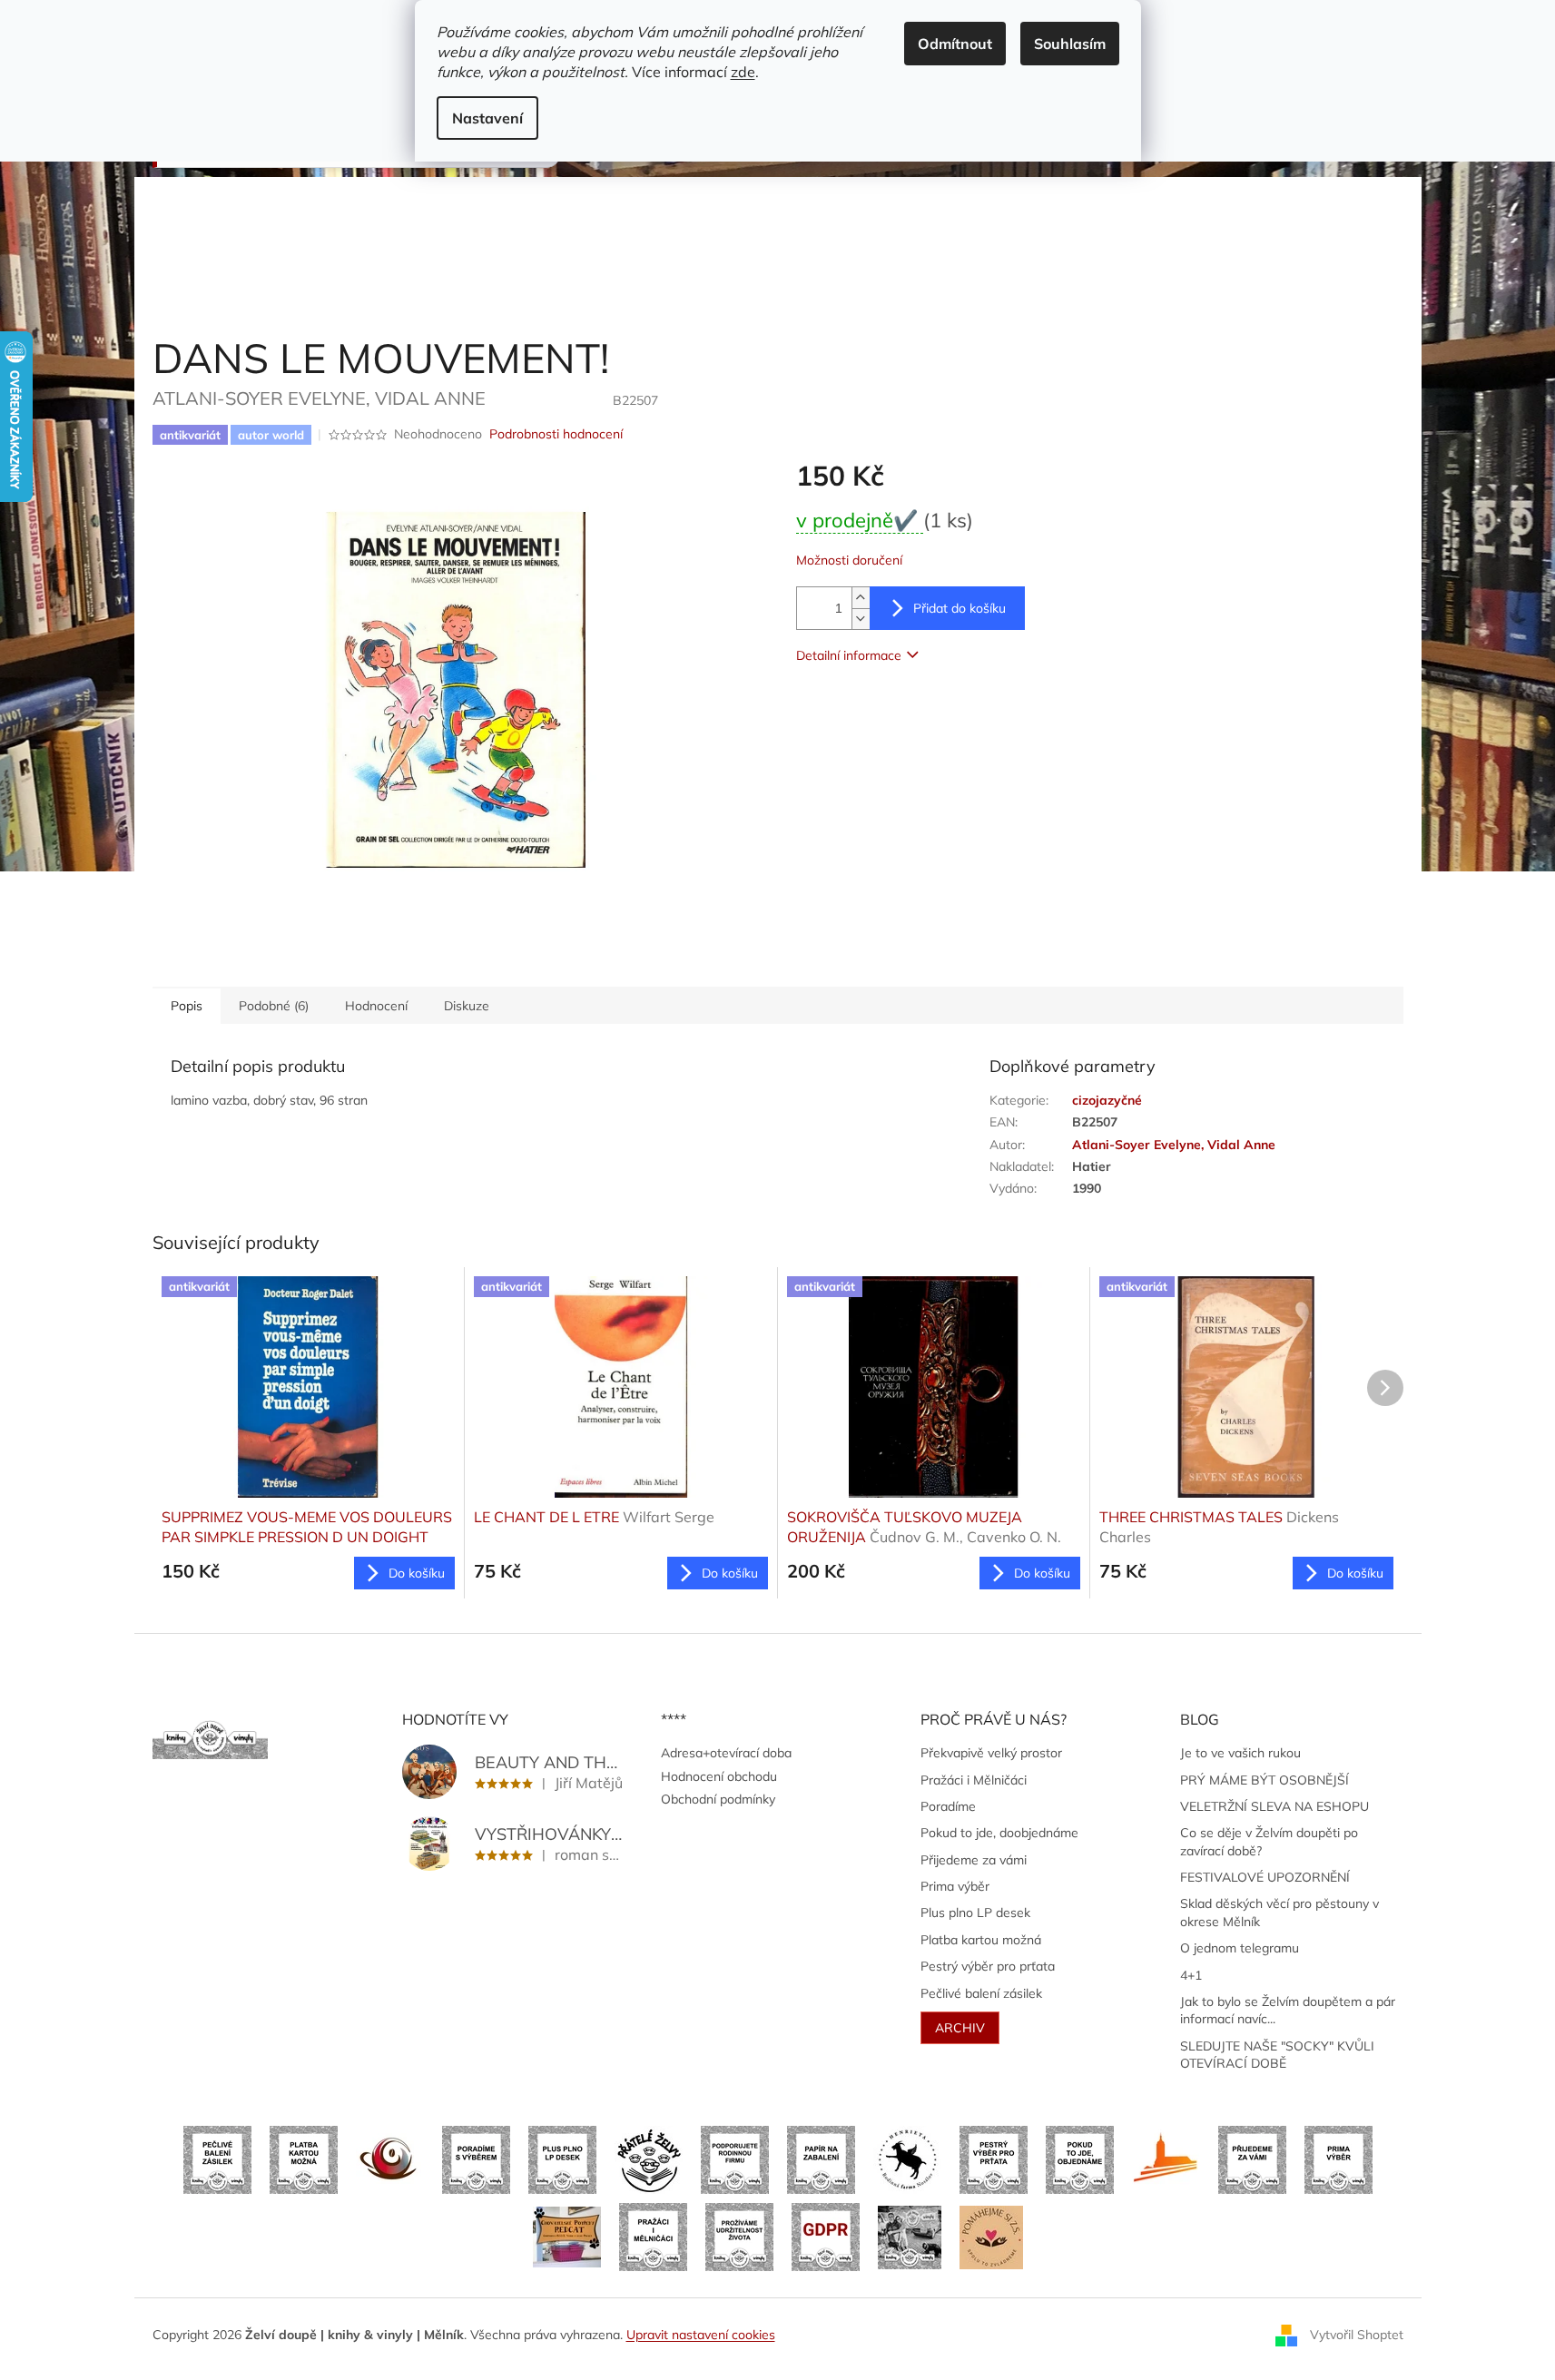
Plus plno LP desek (975, 1913)
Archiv (960, 2028)
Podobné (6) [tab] (274, 1006)
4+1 (1191, 1975)
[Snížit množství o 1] (861, 619)
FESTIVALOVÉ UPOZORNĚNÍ (1265, 1877)
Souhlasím (1070, 44)
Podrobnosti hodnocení (556, 434)
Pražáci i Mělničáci (974, 1780)
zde (743, 72)
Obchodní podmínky (718, 1799)
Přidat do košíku (960, 608)
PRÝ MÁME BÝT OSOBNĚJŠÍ (1265, 1780)
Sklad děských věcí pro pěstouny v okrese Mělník (1279, 1912)
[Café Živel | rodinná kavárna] (390, 2159)
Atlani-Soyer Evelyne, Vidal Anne (1174, 1145)
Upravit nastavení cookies (701, 2335)
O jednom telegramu (1240, 1948)
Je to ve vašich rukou (1240, 1753)
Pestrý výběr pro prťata (988, 1966)
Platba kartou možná (981, 1940)
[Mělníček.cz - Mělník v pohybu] (1166, 2159)
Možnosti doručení (849, 560)
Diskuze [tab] (467, 1006)
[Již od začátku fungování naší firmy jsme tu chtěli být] (653, 2236)
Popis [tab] (187, 1006)
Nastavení (487, 118)
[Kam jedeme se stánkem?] (910, 2236)
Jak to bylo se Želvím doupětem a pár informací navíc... (1288, 2010)
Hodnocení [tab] (376, 1006)
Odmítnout (955, 44)
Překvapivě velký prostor (991, 1753)
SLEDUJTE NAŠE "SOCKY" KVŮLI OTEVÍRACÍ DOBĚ (1277, 2055)
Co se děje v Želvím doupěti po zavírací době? (1269, 1841)
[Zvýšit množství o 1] (861, 598)
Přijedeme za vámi (974, 1860)
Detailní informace (849, 655)
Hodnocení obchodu (719, 1776)
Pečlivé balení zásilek (981, 1993)
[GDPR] (826, 2236)
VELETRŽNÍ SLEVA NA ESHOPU (1275, 1806)
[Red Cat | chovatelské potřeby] (567, 2236)
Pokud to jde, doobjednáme (999, 1833)
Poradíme (948, 1806)
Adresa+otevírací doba (726, 1753)
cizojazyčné (1107, 1100)
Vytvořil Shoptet (1357, 2334)
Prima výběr (955, 1886)
